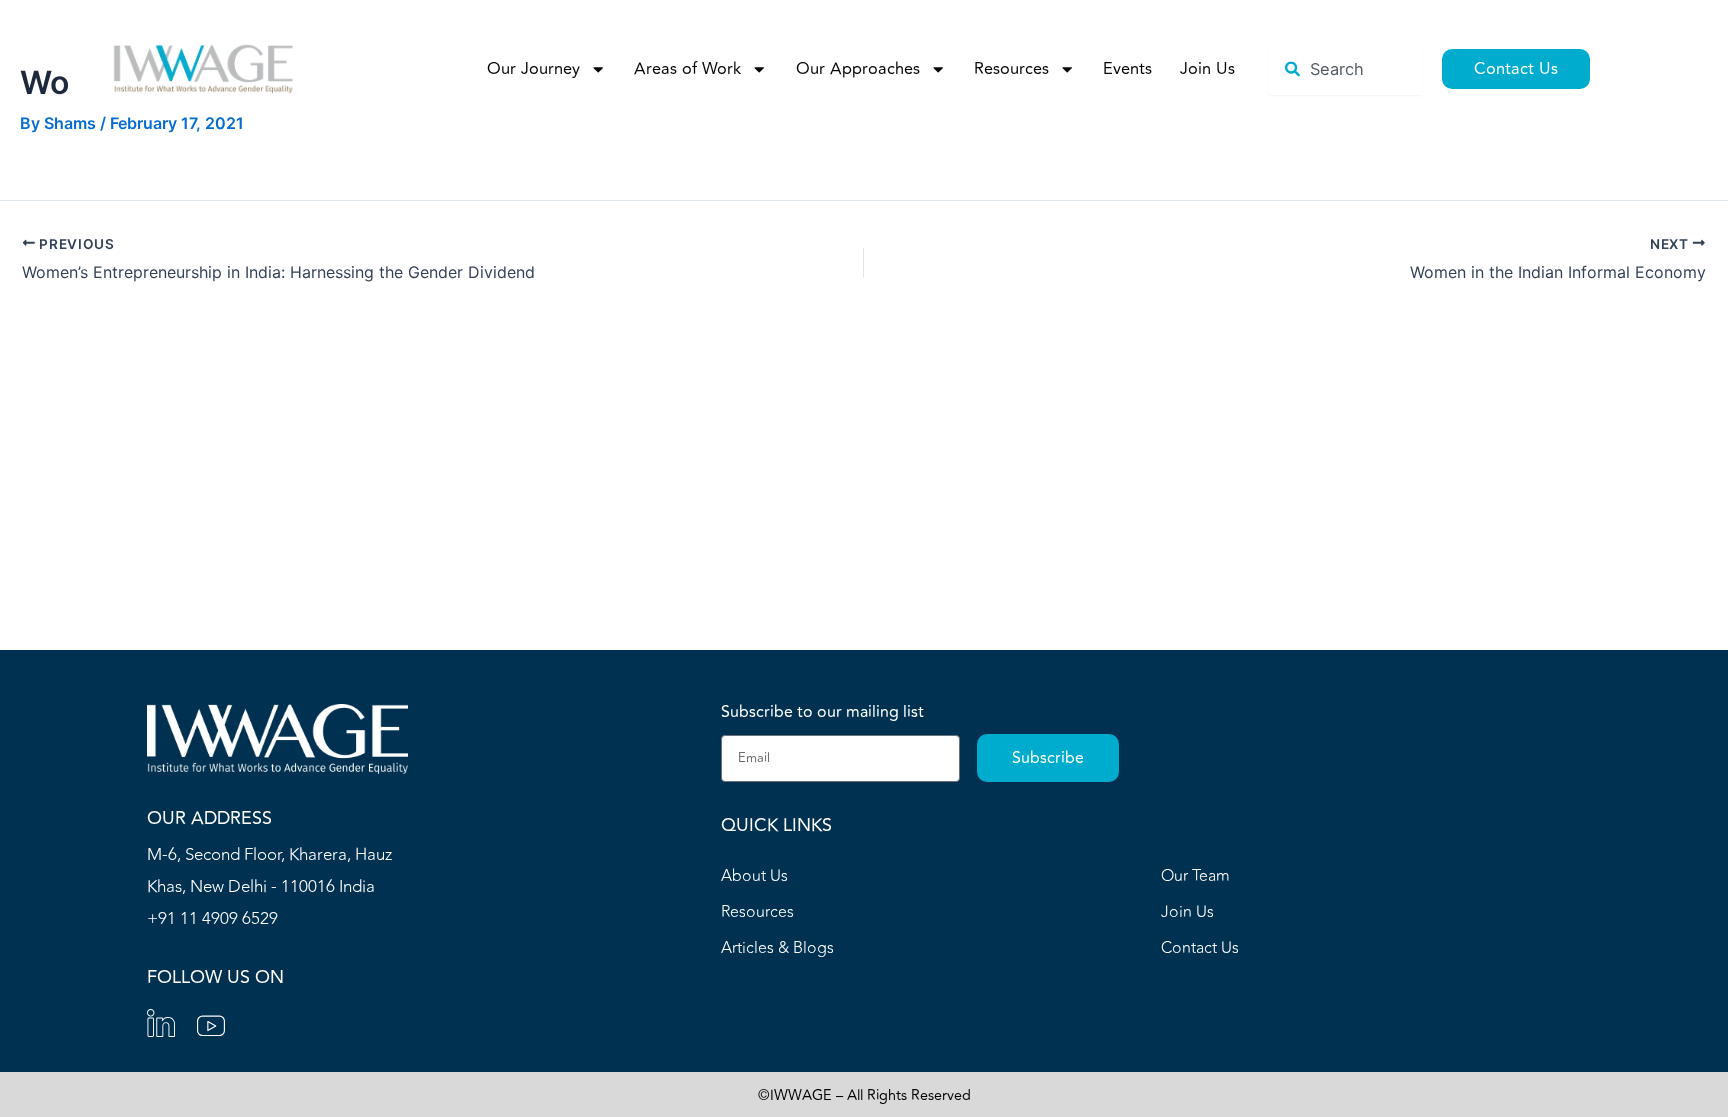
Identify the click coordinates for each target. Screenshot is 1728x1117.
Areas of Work (687, 69)
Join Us (1207, 69)
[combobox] (1345, 69)
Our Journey (533, 69)
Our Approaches (858, 69)
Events (1127, 69)
